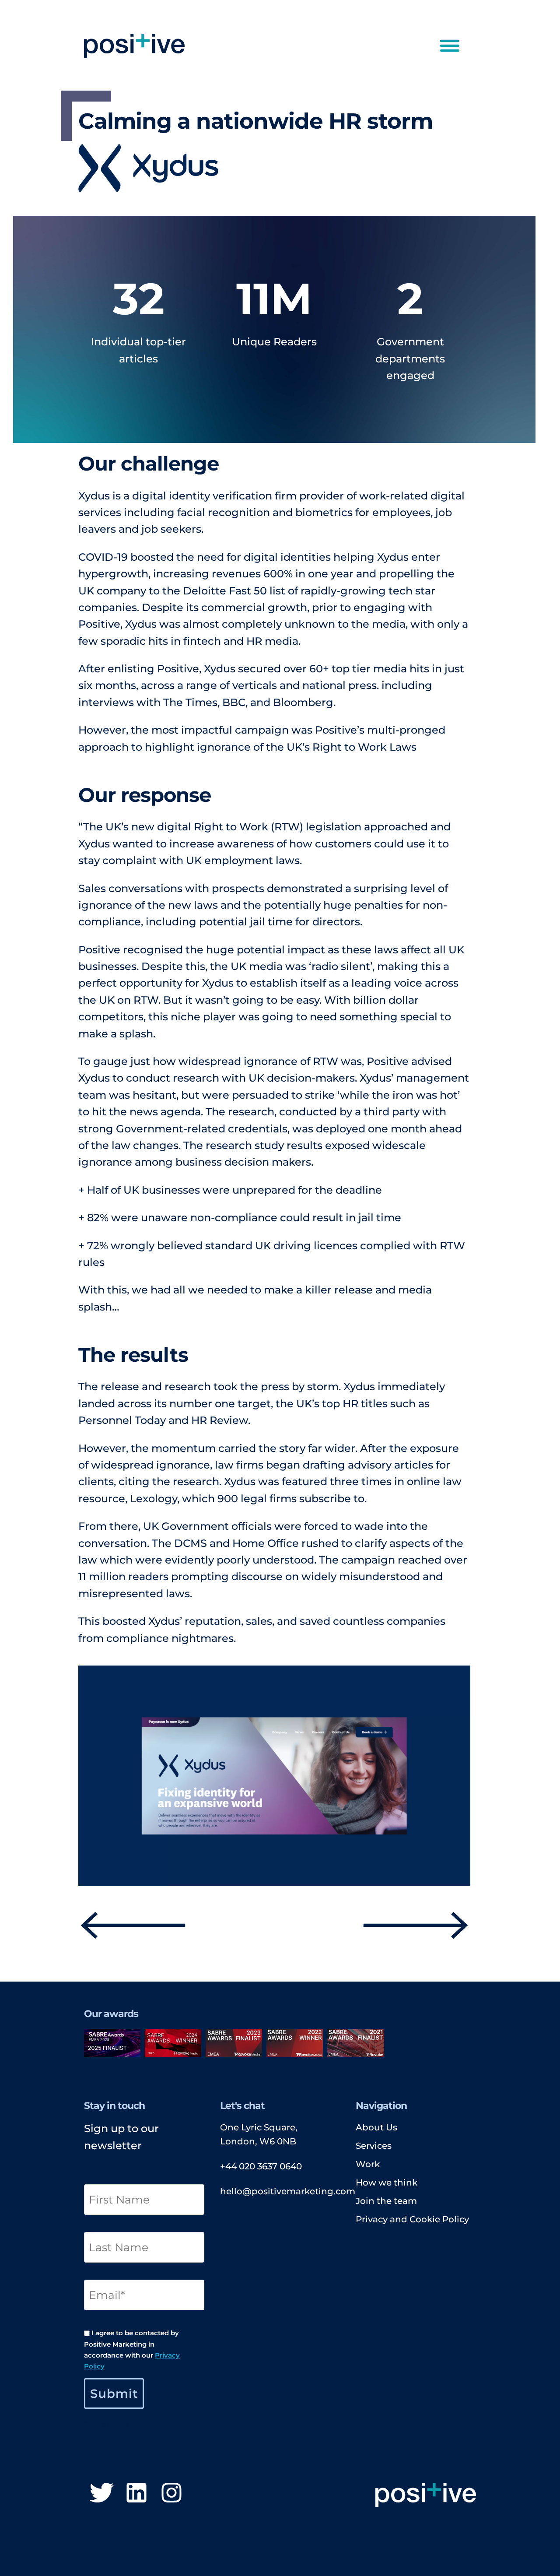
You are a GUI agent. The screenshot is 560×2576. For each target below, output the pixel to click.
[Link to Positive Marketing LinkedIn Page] (136, 2494)
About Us (376, 2127)
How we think (387, 2182)
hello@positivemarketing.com (288, 2191)
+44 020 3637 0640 (261, 2166)
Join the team (386, 2201)
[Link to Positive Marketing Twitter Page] (101, 2494)
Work (368, 2164)
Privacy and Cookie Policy (412, 2219)
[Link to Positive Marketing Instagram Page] (171, 2494)
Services (374, 2146)
